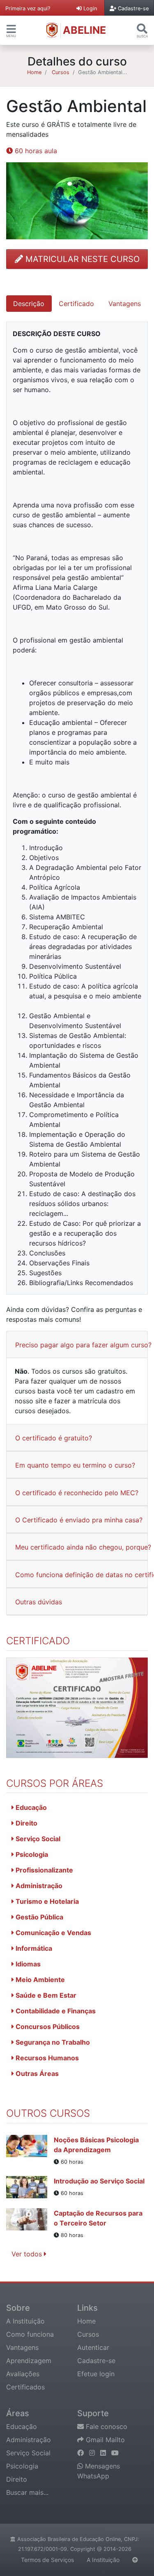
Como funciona (30, 2334)
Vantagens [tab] (125, 304)
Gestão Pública (39, 1917)
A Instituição (25, 2321)
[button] (11, 29)
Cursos (61, 72)
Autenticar (93, 2347)
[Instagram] (93, 2453)
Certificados (25, 2387)
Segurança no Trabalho (52, 2042)
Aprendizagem (29, 2361)
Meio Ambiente (39, 1980)
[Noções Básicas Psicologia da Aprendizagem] (30, 2151)
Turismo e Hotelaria (46, 1901)
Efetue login (96, 2374)
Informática (33, 1948)
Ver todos (28, 2254)
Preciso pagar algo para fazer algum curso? (83, 1345)
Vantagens (22, 2347)
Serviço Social (37, 1839)
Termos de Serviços (47, 2560)
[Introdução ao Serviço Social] (30, 2187)
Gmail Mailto (104, 2440)
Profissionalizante (44, 1870)
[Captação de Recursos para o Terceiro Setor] (30, 2224)
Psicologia (31, 1854)
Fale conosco (106, 2426)
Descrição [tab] (29, 304)
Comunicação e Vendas (53, 1933)
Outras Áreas (36, 2073)
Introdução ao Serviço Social (99, 2181)
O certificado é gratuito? (54, 1438)
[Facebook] (82, 2453)
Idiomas (27, 1964)
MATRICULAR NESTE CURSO (81, 259)
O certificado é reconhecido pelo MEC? (77, 1493)
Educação (30, 1807)
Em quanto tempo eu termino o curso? (75, 1465)
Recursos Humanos (46, 2058)
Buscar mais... (27, 2492)
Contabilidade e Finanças (55, 2011)
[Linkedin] (104, 2453)
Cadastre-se (96, 2361)
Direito (26, 1823)
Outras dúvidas (39, 1602)
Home (34, 72)
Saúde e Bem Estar (45, 1995)
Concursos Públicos (47, 2027)
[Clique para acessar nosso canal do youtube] (115, 2453)
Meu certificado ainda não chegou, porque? (83, 1547)
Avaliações (23, 2374)
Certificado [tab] (76, 304)
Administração (38, 1886)
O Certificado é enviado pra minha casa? (79, 1520)
